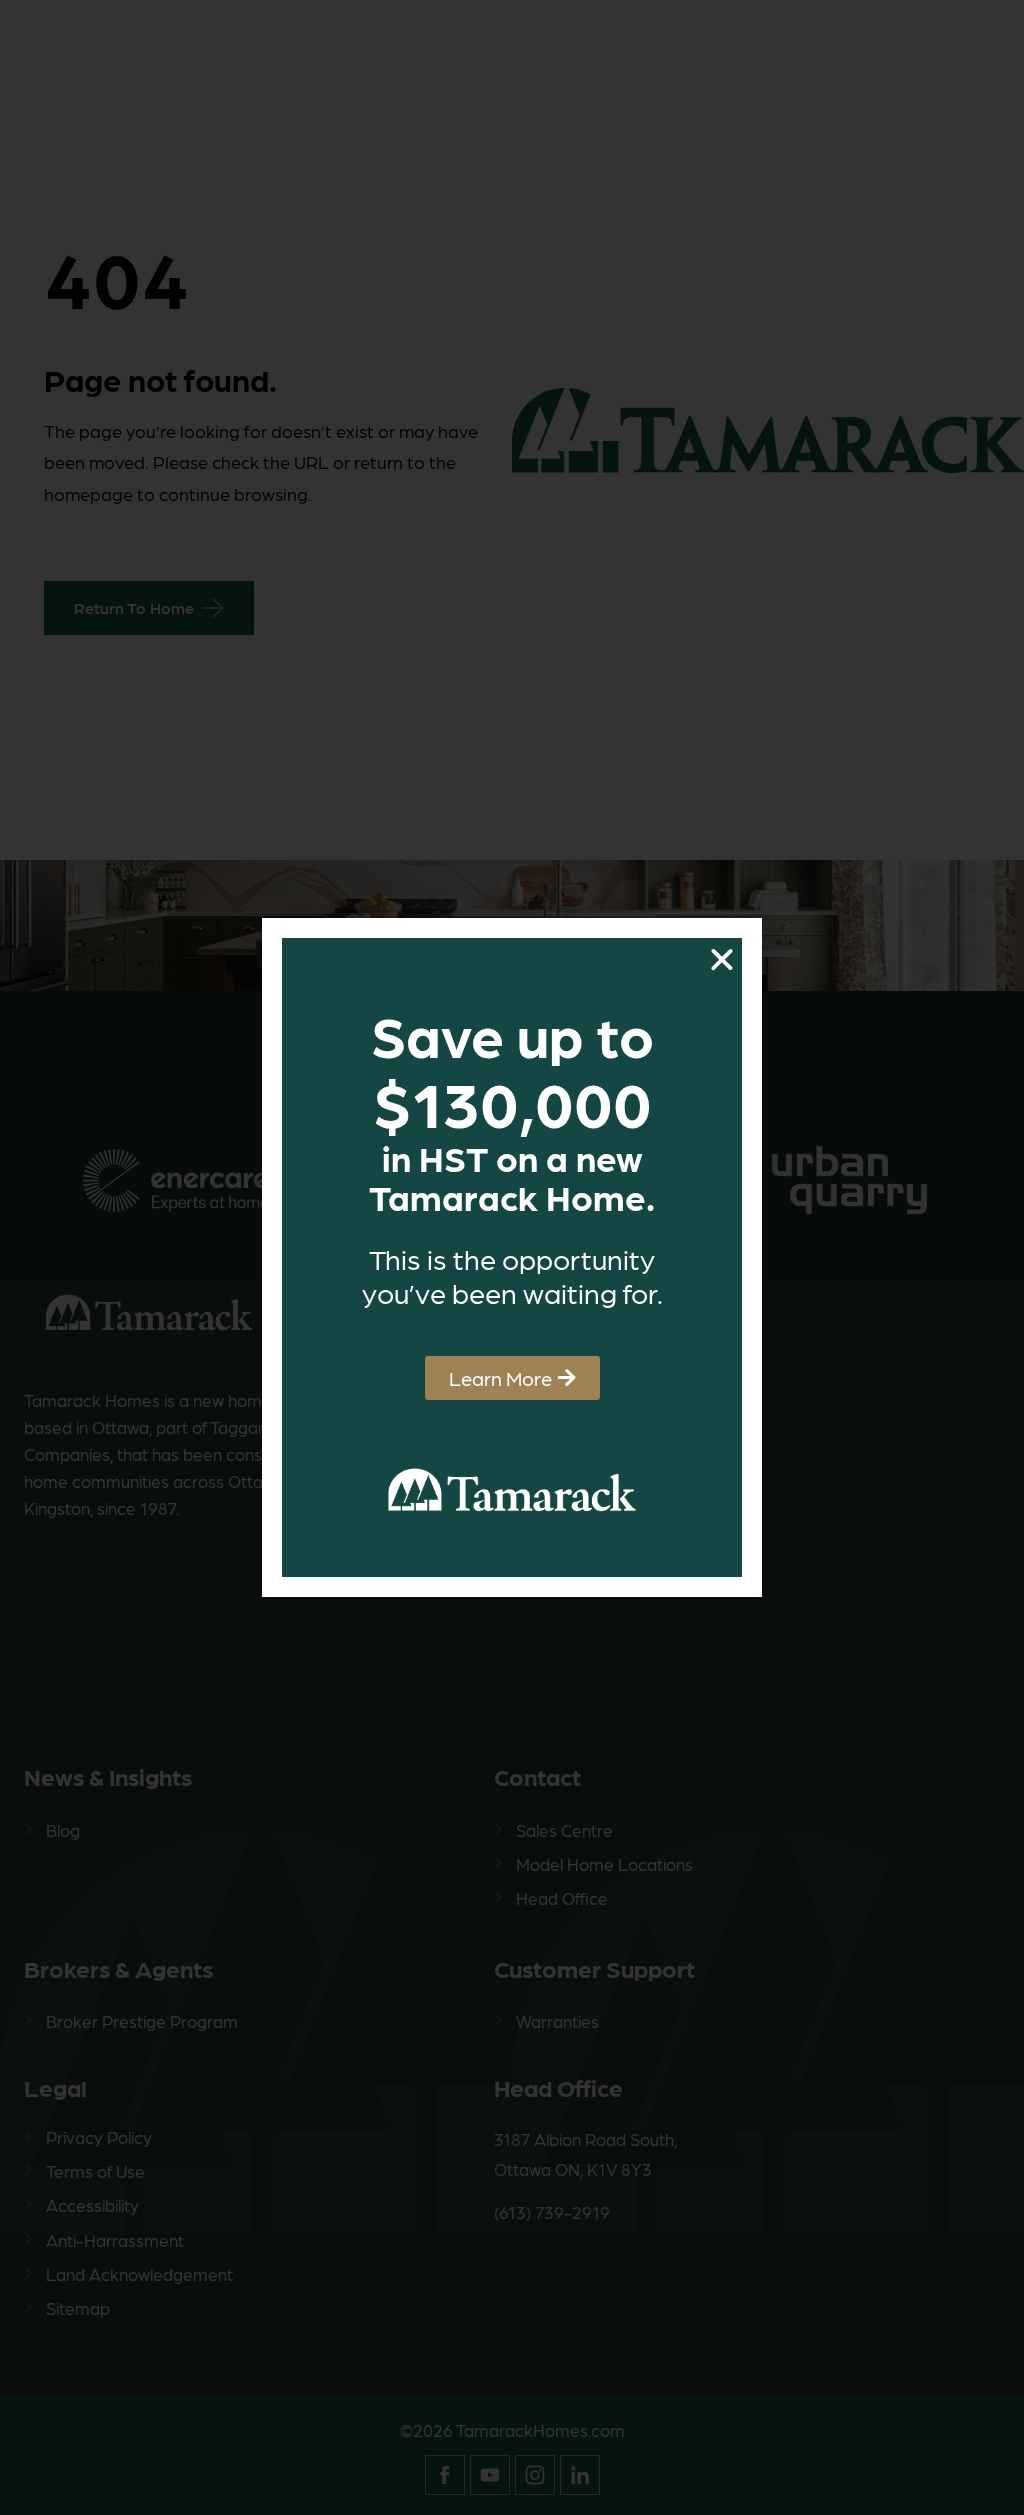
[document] (512, 1257)
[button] (722, 960)
